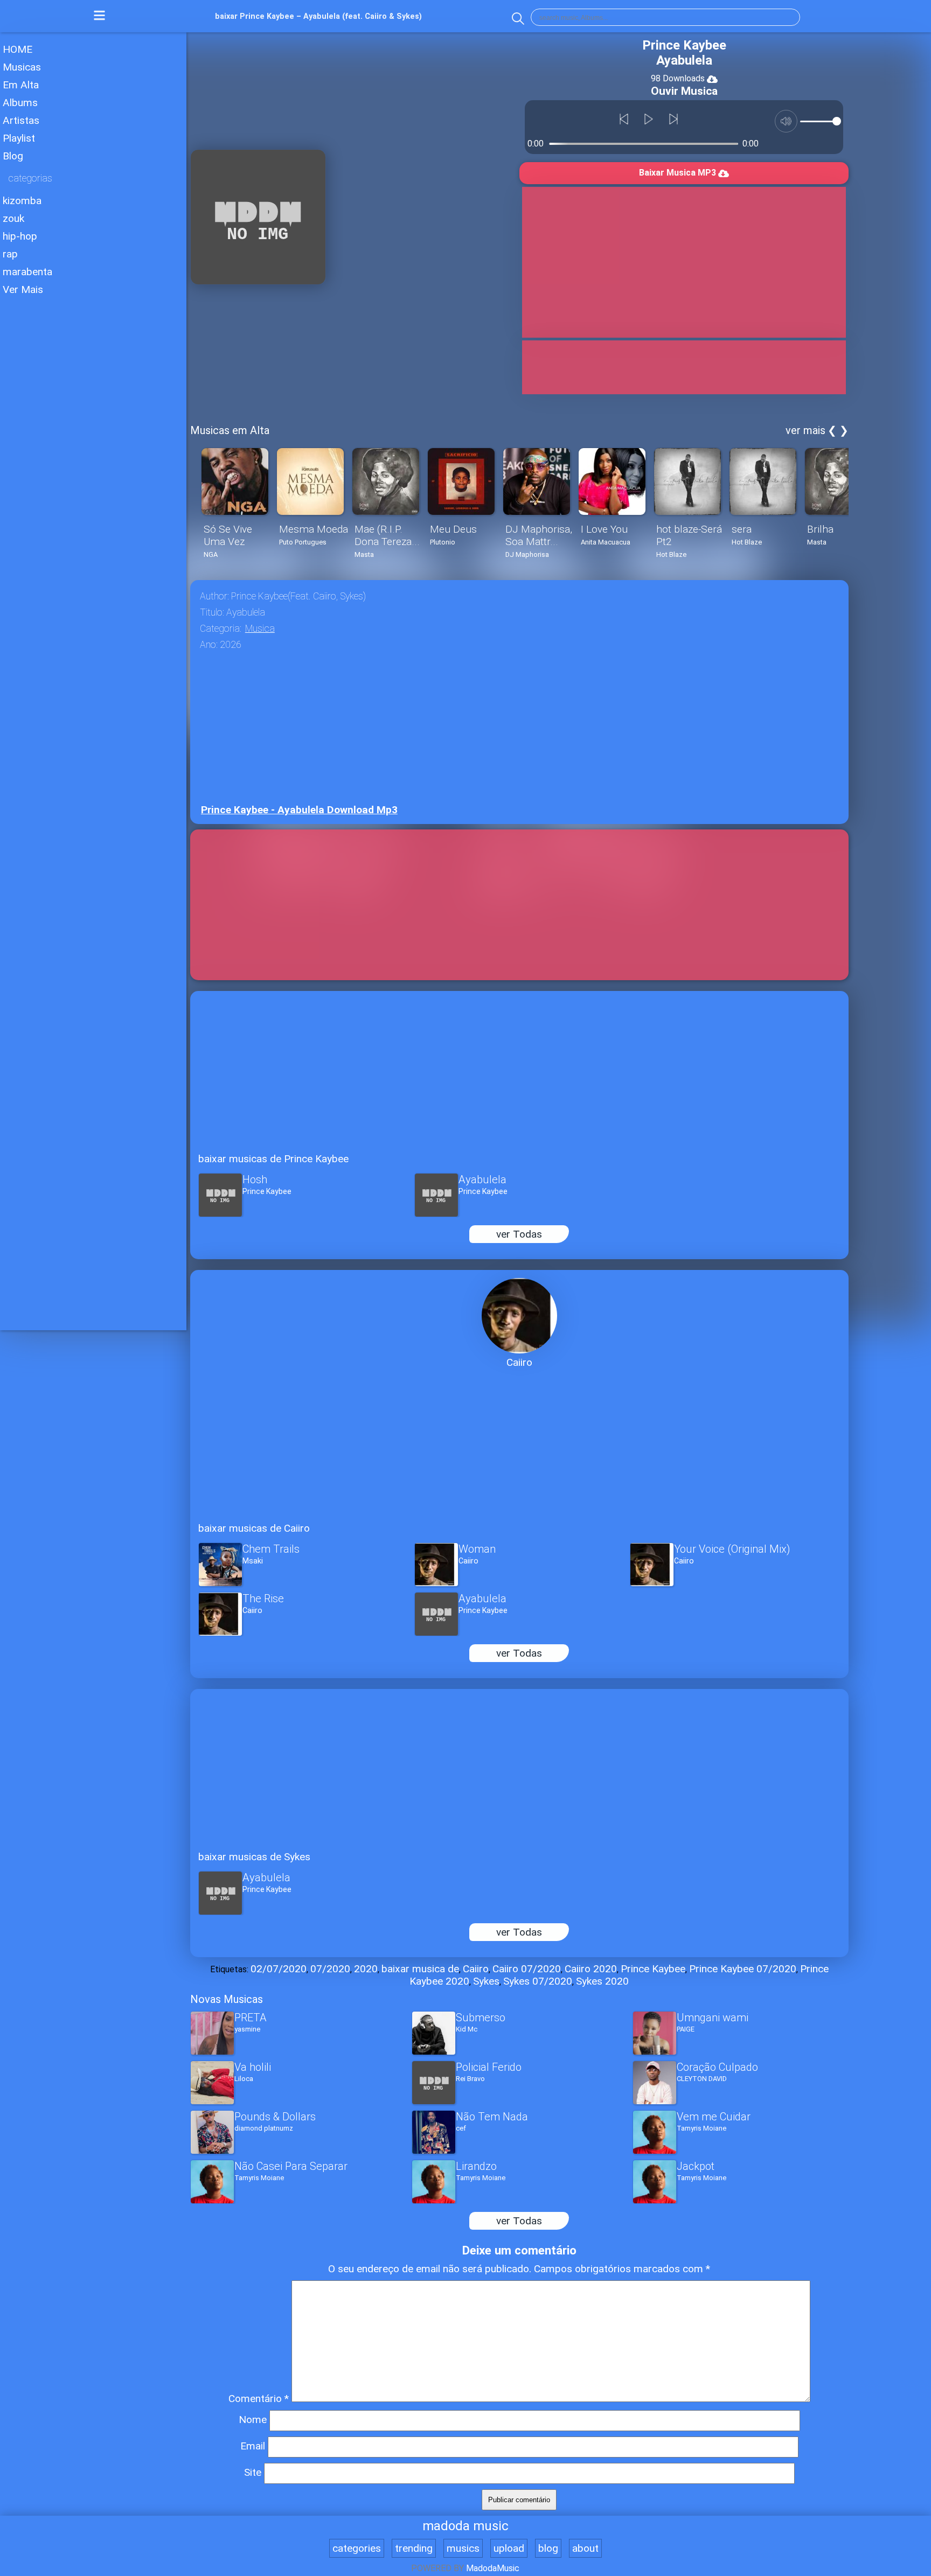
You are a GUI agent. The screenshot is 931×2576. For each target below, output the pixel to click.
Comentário (259, 2399)
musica (260, 629)
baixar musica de (420, 1969)
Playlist (19, 138)
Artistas (21, 120)
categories (357, 2548)
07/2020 (330, 1969)
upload (509, 2548)
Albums (20, 103)
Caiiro (476, 1969)
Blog (13, 156)
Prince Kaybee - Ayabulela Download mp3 (299, 810)
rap (10, 254)
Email (253, 2446)
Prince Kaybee (653, 1969)
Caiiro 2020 (591, 1969)
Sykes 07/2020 (538, 1981)
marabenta (27, 272)
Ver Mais (23, 289)
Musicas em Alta (230, 430)
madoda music (465, 2526)
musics (463, 2548)
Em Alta (21, 85)
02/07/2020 (279, 1969)
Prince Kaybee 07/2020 (743, 1969)
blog (548, 2548)
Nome (253, 2420)
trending (414, 2548)
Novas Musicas (227, 1999)
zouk (13, 218)
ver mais (805, 430)
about (585, 2548)
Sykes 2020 (602, 1981)
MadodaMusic (493, 2568)
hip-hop (20, 236)
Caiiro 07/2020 (527, 1969)
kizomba (22, 201)
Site (253, 2472)
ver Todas (519, 1234)
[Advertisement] (93, 379)
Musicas (22, 67)
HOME (18, 49)
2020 (366, 1969)
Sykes (486, 1981)
